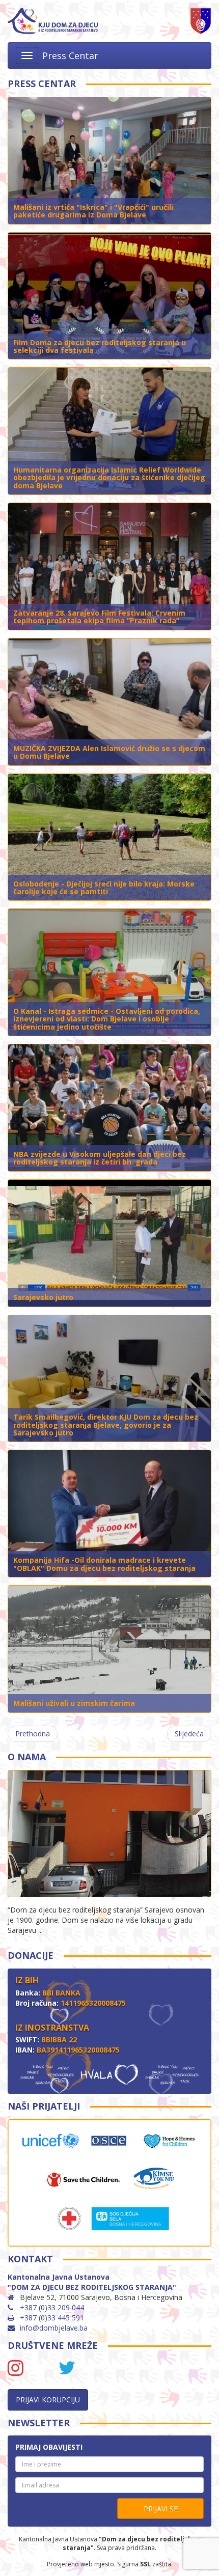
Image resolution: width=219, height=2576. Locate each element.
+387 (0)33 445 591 (52, 2318)
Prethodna (33, 1734)
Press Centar (70, 56)
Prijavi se (161, 2509)
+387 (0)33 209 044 (52, 2307)
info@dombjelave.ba (54, 2328)
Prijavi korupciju (48, 2400)
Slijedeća (189, 1734)
